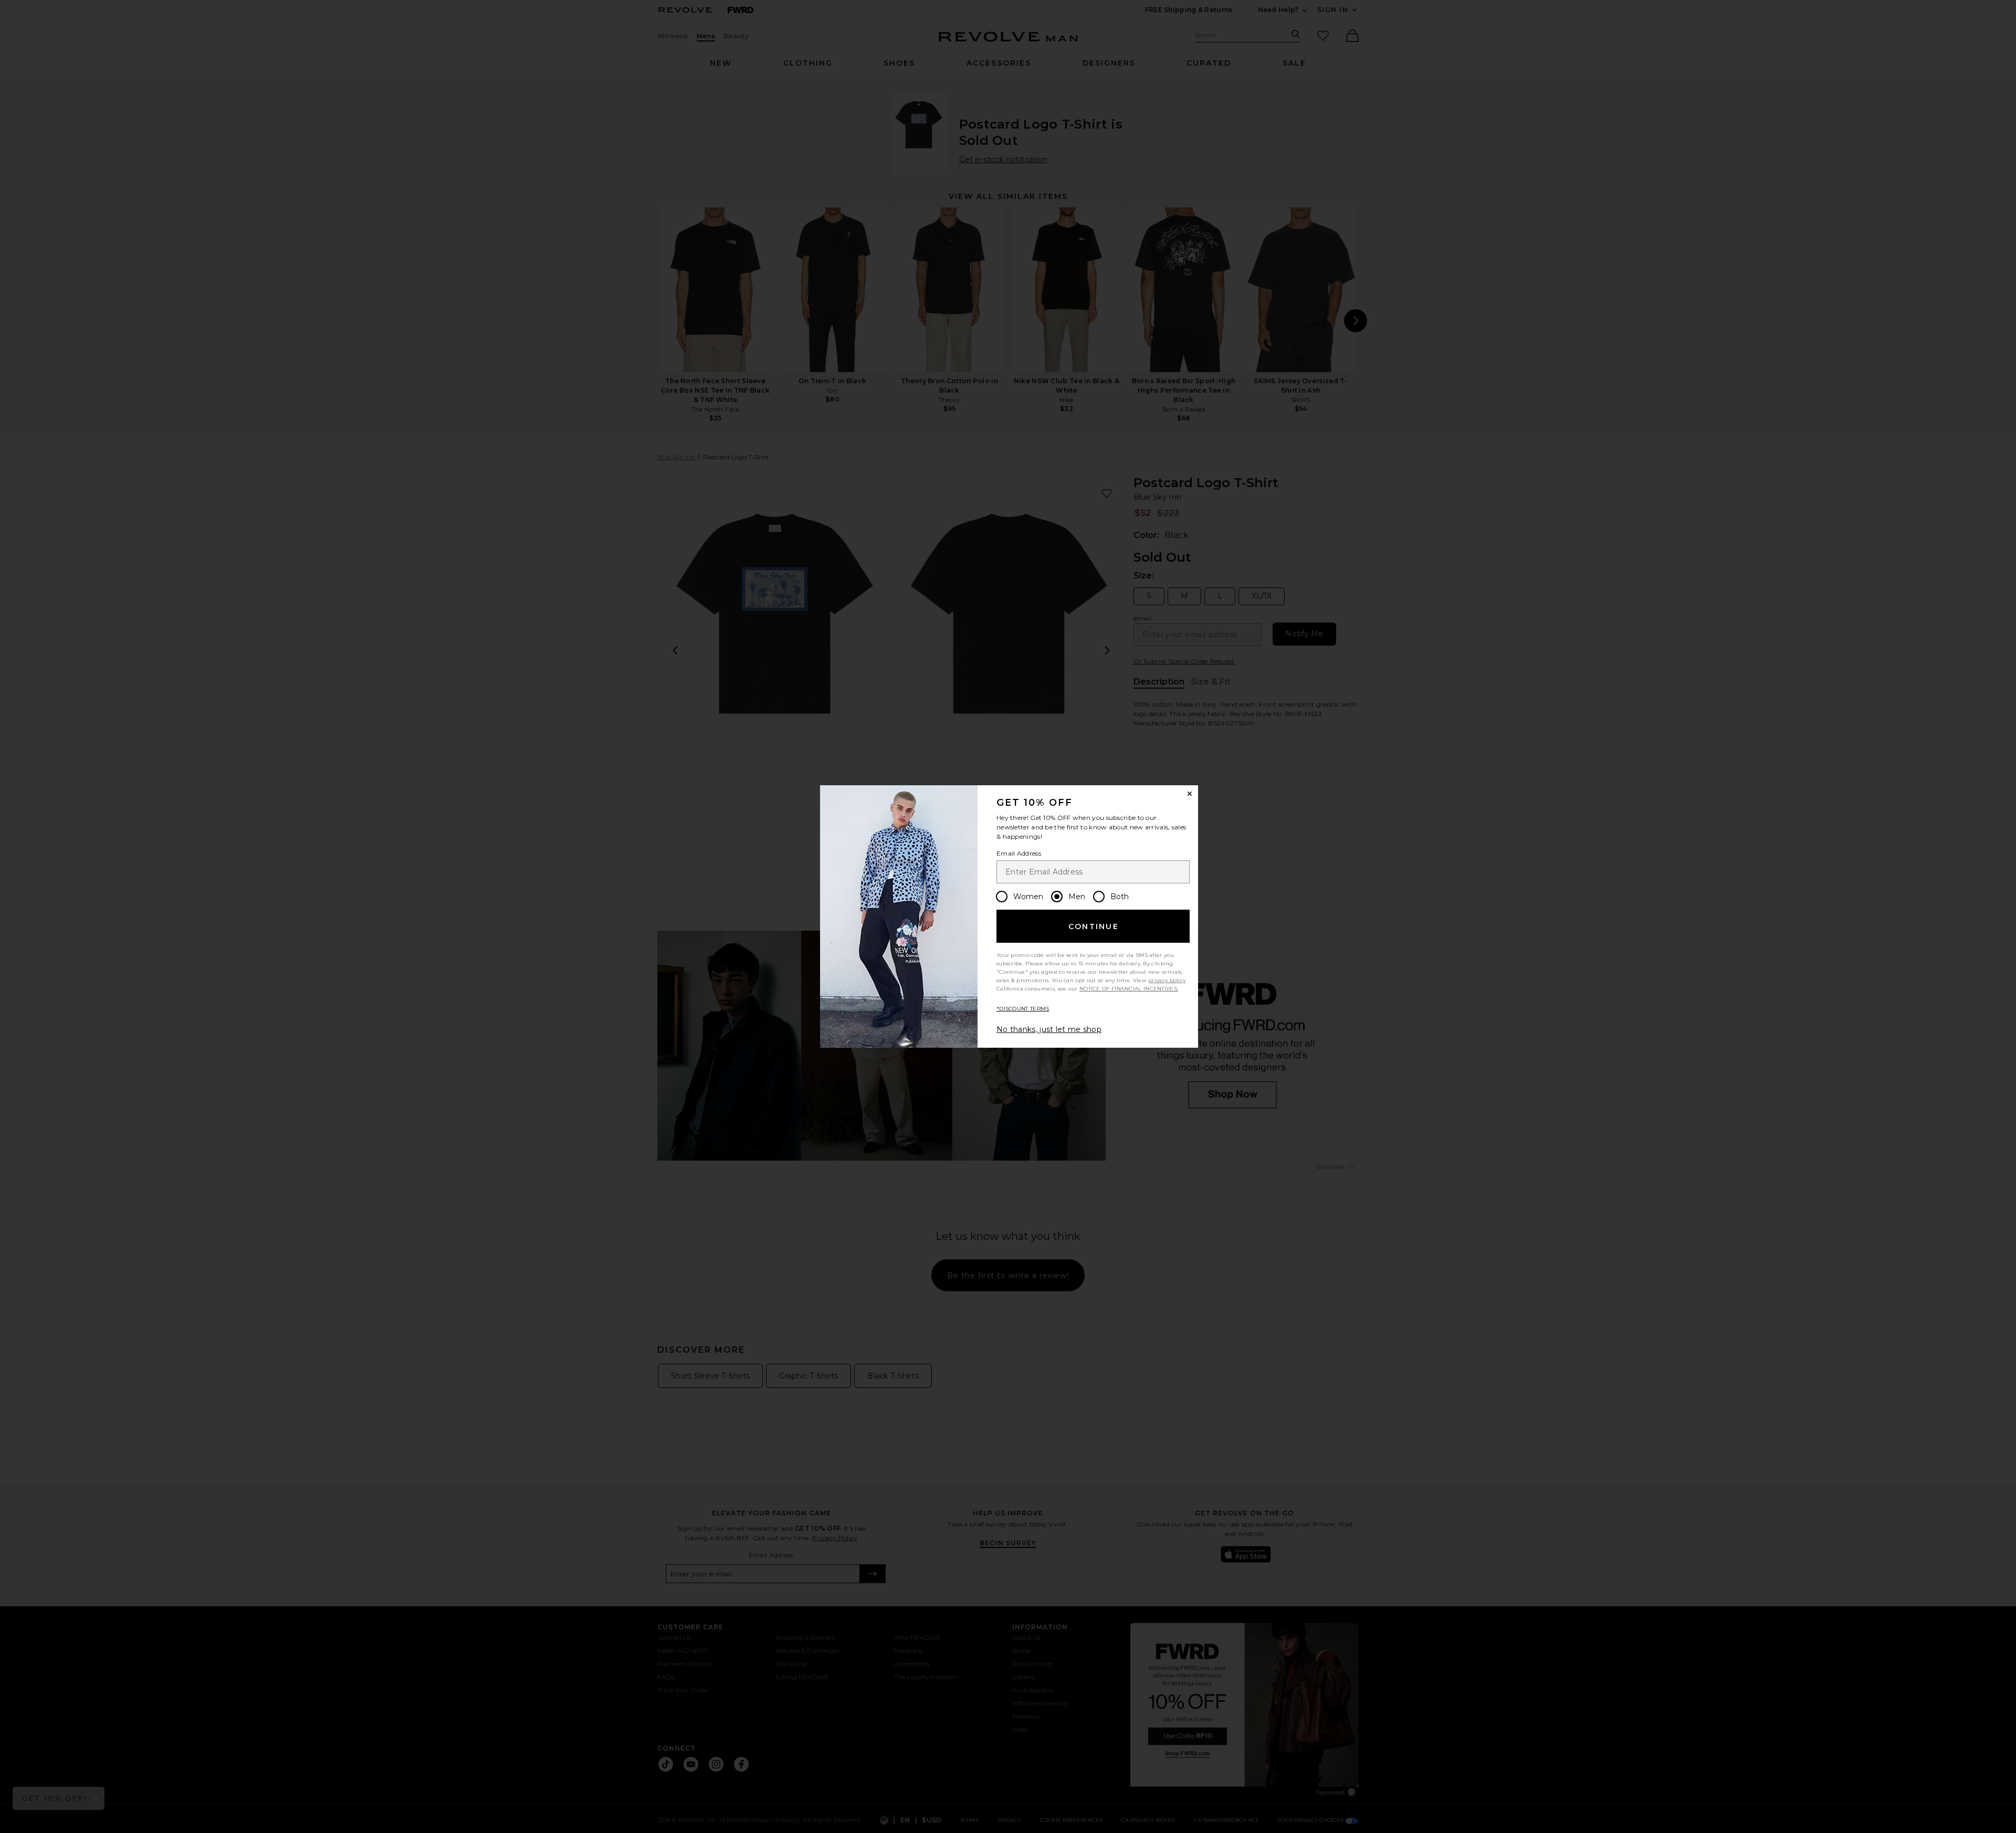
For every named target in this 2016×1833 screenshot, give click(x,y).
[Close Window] (1190, 794)
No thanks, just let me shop (1049, 1029)
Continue (1094, 926)
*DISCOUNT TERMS (1023, 1009)
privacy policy (1167, 980)
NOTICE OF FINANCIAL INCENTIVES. (1129, 989)
